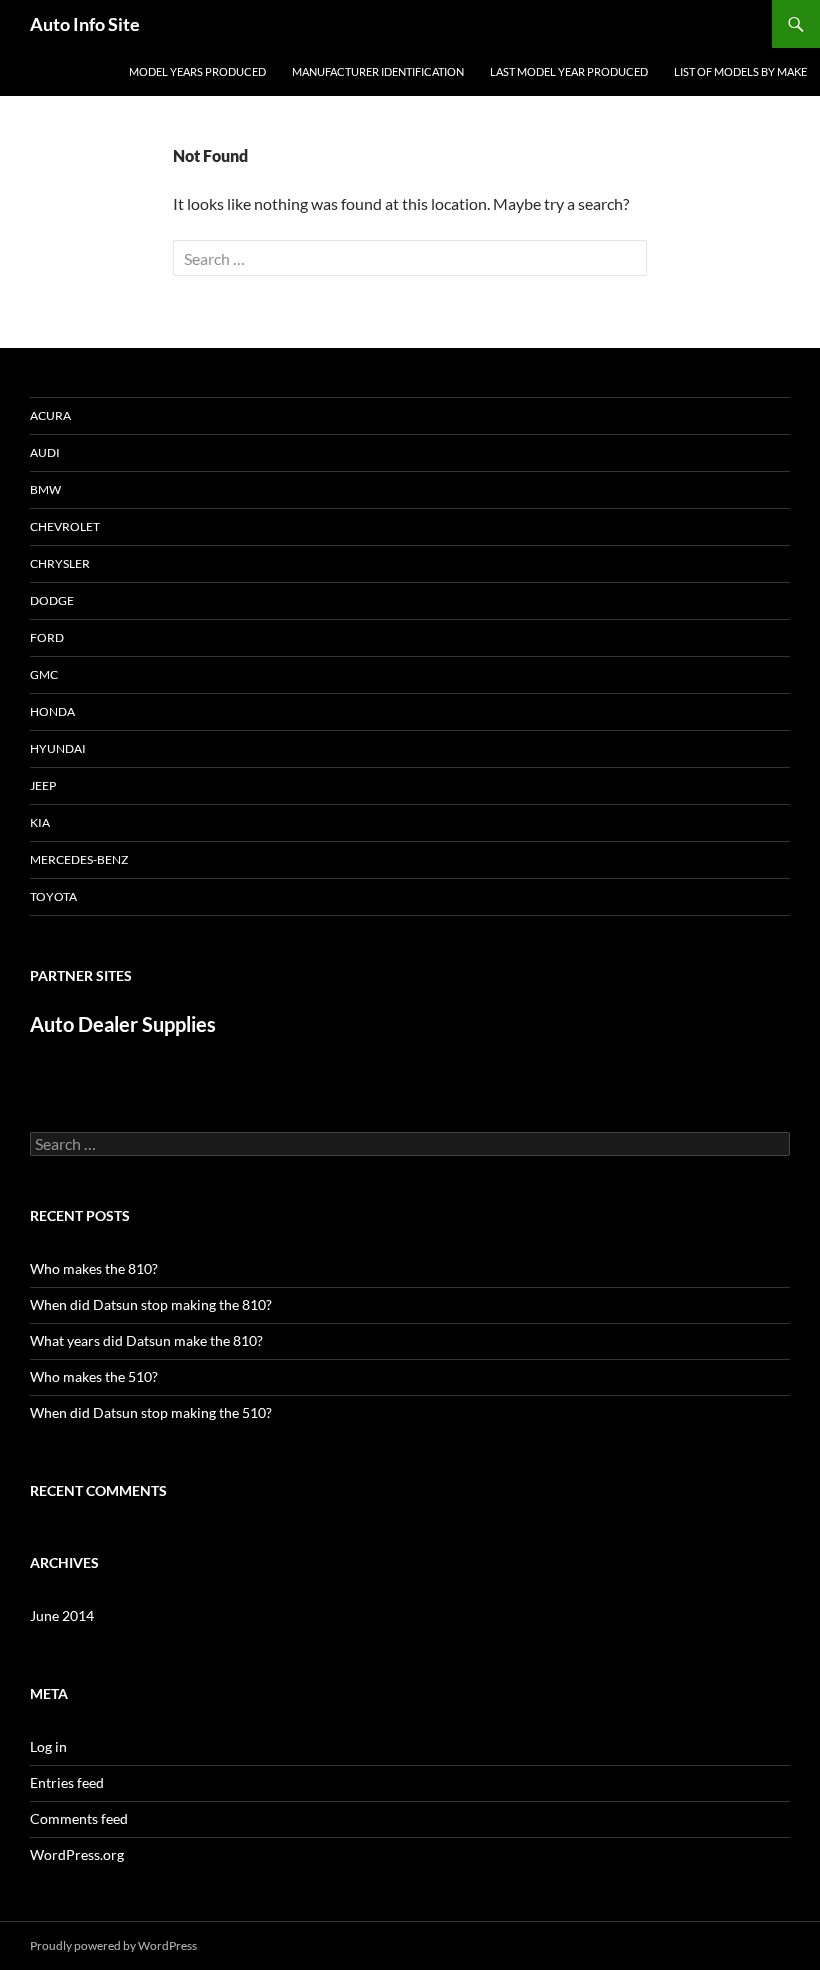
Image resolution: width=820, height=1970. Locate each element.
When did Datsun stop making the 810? (151, 1304)
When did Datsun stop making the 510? (151, 1412)
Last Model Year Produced (569, 71)
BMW (45, 489)
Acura (50, 415)
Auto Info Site (85, 24)
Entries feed (67, 1782)
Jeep (43, 785)
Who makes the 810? (94, 1268)
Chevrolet (65, 526)
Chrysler (60, 563)
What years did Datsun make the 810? (146, 1340)
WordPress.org (77, 1854)
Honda (52, 711)
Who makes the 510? (94, 1376)
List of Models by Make (740, 71)
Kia (40, 822)
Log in (48, 1746)
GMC (44, 674)
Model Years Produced (197, 71)
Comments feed (79, 1818)
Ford (47, 637)
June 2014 (62, 1615)
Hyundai (58, 748)
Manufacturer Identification (378, 71)
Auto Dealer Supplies (123, 1024)
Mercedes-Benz (79, 859)
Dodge (52, 600)
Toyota (53, 896)
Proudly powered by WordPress (113, 1945)
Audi (45, 452)
